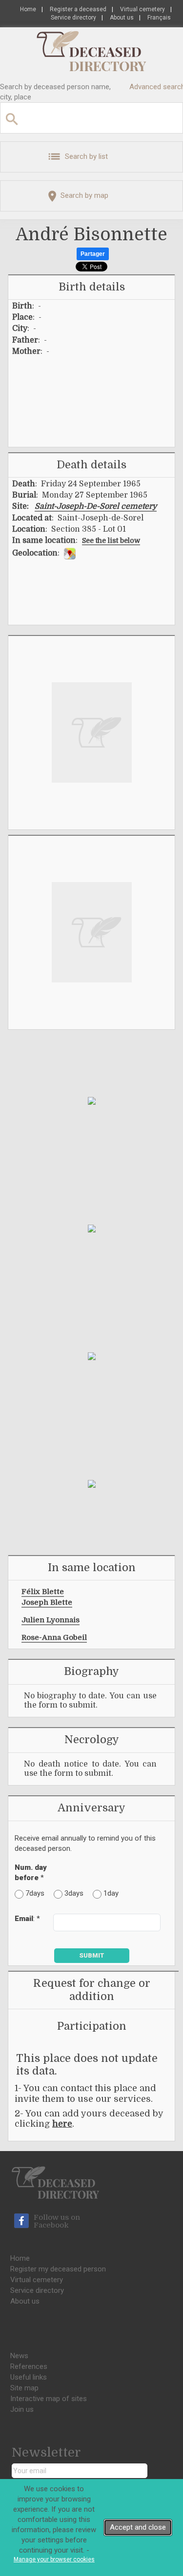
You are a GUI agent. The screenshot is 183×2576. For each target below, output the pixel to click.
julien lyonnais (51, 1620)
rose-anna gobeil (54, 1637)
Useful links (29, 2377)
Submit (92, 1955)
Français (159, 18)
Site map (24, 2388)
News (19, 2356)
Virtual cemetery (142, 9)
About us (122, 18)
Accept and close (138, 2527)
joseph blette (47, 1602)
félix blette (43, 1592)
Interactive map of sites (49, 2399)
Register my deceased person (58, 2269)
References (29, 2366)
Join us (22, 2409)
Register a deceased (78, 9)
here (62, 2124)
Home (28, 9)
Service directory (73, 18)
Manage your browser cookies (54, 2559)
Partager (93, 254)
